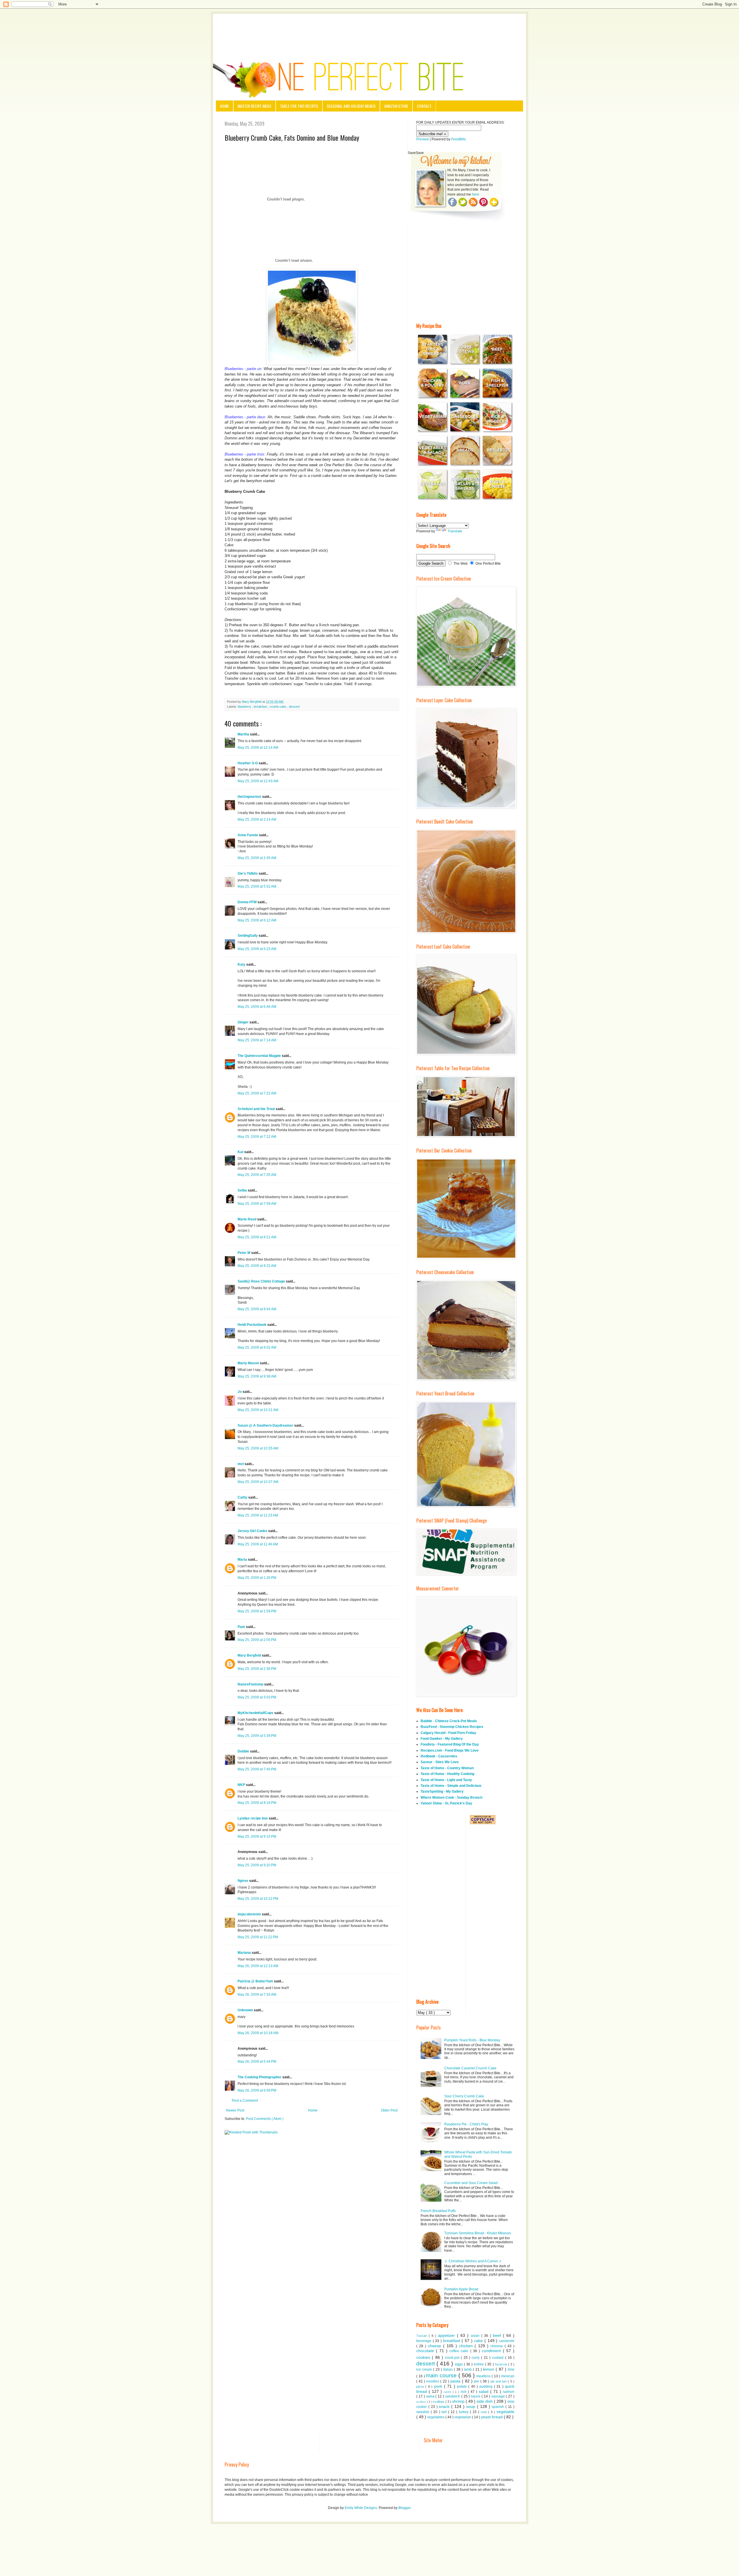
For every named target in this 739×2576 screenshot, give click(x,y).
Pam (242, 1627)
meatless (484, 2376)
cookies (424, 2357)
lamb (468, 2369)
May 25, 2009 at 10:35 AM (258, 1448)
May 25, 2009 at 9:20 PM (257, 1865)
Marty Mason (249, 1363)
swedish (423, 2412)
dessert (294, 707)
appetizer (447, 2335)
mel (241, 1464)
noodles (433, 2381)
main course (442, 2375)
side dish (485, 2401)
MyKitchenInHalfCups (256, 1713)
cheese (435, 2346)
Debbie (244, 1751)
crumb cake (278, 707)
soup (472, 2406)
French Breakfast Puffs (438, 2211)
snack (445, 2406)
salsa (431, 2396)
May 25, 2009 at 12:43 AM (258, 781)
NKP (242, 1785)
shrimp (459, 2401)
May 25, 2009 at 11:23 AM (258, 1515)
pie (477, 2381)
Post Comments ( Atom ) (265, 2119)
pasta (456, 2381)
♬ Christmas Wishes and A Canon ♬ (473, 2261)
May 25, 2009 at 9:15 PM (257, 1837)
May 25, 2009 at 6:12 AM (257, 920)
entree (479, 2364)
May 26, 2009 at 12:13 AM (258, 1966)
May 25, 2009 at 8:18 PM (257, 1803)
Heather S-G (248, 763)
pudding (487, 2387)
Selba (243, 1190)
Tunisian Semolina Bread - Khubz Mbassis (478, 2233)
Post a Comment (245, 2101)
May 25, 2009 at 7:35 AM (257, 1175)
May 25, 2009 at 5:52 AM (257, 886)
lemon (489, 2369)
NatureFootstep (251, 1684)
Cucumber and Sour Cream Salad (471, 2183)
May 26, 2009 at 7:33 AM (257, 1995)
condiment (492, 2351)
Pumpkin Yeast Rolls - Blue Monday (472, 2040)
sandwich (453, 2396)
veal (484, 2412)
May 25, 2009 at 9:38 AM (257, 1376)
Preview (423, 139)
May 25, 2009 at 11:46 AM (258, 1544)
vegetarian (463, 2417)
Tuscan (422, 2336)
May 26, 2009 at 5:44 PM (257, 2062)
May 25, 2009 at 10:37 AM (258, 1482)
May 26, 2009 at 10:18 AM (258, 2033)
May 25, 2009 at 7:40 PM (257, 1769)
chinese (498, 2346)
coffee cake (460, 2351)
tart (445, 2412)
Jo (240, 1392)
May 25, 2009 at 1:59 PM (257, 1611)
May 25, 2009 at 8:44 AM (257, 1309)
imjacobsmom (250, 1914)
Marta (243, 1560)
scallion (422, 2402)
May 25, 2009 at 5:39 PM (257, 1736)
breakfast (261, 707)
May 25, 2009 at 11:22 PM (258, 1937)
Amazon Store (396, 106)
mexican (508, 2376)
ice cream (425, 2369)
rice (464, 2392)
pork (439, 2386)
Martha (244, 734)
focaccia (502, 2364)
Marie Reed (247, 1219)
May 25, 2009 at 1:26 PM (257, 1578)
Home (224, 106)
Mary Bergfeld (250, 1655)
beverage (424, 2341)
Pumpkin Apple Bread (461, 2289)
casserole (507, 2341)
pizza (421, 2387)
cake (479, 2341)
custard (498, 2358)
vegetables (436, 2417)
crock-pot (453, 2358)
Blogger (404, 2508)
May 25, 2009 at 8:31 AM (257, 1266)
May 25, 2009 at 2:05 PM (257, 1640)
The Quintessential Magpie (260, 1056)
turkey (464, 2412)
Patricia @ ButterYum (256, 1981)
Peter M (244, 1253)
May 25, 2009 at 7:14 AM (257, 1040)
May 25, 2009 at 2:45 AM (257, 858)
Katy (242, 964)
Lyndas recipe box (253, 1818)
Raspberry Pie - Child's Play (466, 2124)
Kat (241, 1152)
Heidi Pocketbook (252, 1325)
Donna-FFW (248, 902)
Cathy (243, 1497)
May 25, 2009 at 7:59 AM (257, 1204)
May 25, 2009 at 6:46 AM (257, 1007)
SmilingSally (248, 936)
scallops (439, 2402)
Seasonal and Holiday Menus (351, 106)
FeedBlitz (459, 139)
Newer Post (235, 2110)
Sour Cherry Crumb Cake (464, 2096)
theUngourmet (250, 797)
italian (448, 2369)
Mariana (245, 1953)
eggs (459, 2364)
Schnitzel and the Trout (257, 1109)
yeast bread (492, 2417)
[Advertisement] (369, 30)
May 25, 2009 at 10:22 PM (258, 1899)
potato (463, 2387)
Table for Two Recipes (299, 106)
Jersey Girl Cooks (253, 1531)
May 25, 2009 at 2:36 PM (257, 1669)
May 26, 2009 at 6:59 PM (257, 2090)
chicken (467, 2346)
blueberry (245, 707)
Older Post (389, 2110)
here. (476, 194)
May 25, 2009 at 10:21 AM (258, 1410)
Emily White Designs (361, 2508)
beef (498, 2335)
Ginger (243, 1022)
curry (476, 2358)
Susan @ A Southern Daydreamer (266, 1425)
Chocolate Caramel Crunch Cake (470, 2068)
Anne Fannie (248, 835)
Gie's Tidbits (248, 873)
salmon (509, 2392)
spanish (499, 2407)
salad (484, 2391)
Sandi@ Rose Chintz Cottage (262, 1281)
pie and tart (499, 2381)
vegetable (505, 2412)
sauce (476, 2396)
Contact (424, 106)
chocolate (426, 2351)
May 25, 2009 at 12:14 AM (258, 748)
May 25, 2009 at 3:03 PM (257, 1697)
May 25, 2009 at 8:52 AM (257, 1348)
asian (476, 2336)
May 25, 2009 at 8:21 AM (257, 1237)
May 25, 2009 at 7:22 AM (257, 1093)
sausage (499, 2396)
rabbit (448, 2392)
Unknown (246, 2010)
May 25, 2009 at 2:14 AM (257, 819)
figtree (243, 1881)
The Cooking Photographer (260, 2077)
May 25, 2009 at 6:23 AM (257, 949)
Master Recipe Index (254, 106)
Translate (455, 531)
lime (511, 2369)
